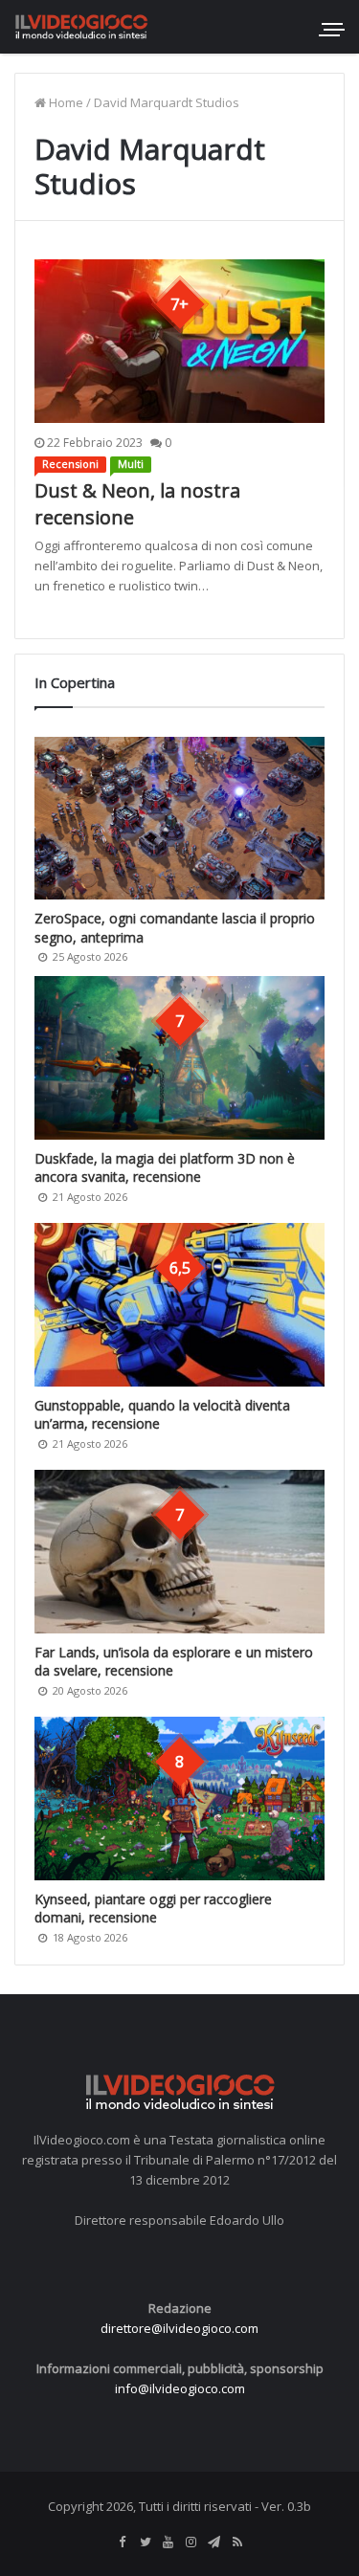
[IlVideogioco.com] (81, 26)
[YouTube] (168, 2543)
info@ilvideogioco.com (180, 2388)
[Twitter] (146, 2543)
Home (65, 102)
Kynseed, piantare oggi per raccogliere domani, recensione (153, 1909)
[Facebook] (123, 2543)
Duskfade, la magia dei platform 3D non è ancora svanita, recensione (165, 1168)
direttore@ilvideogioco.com (179, 2328)
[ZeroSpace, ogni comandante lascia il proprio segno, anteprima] (179, 818)
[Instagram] (191, 2543)
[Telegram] (214, 2543)
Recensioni (70, 464)
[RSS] (237, 2543)
